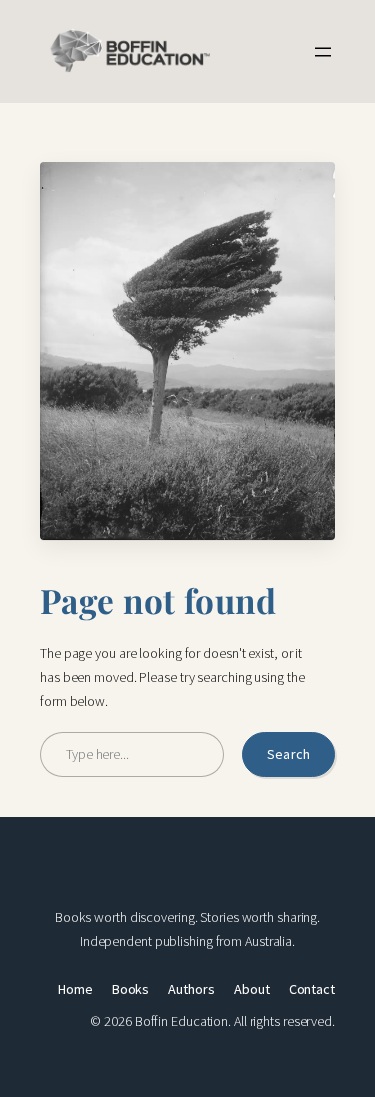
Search (288, 754)
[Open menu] (323, 52)
